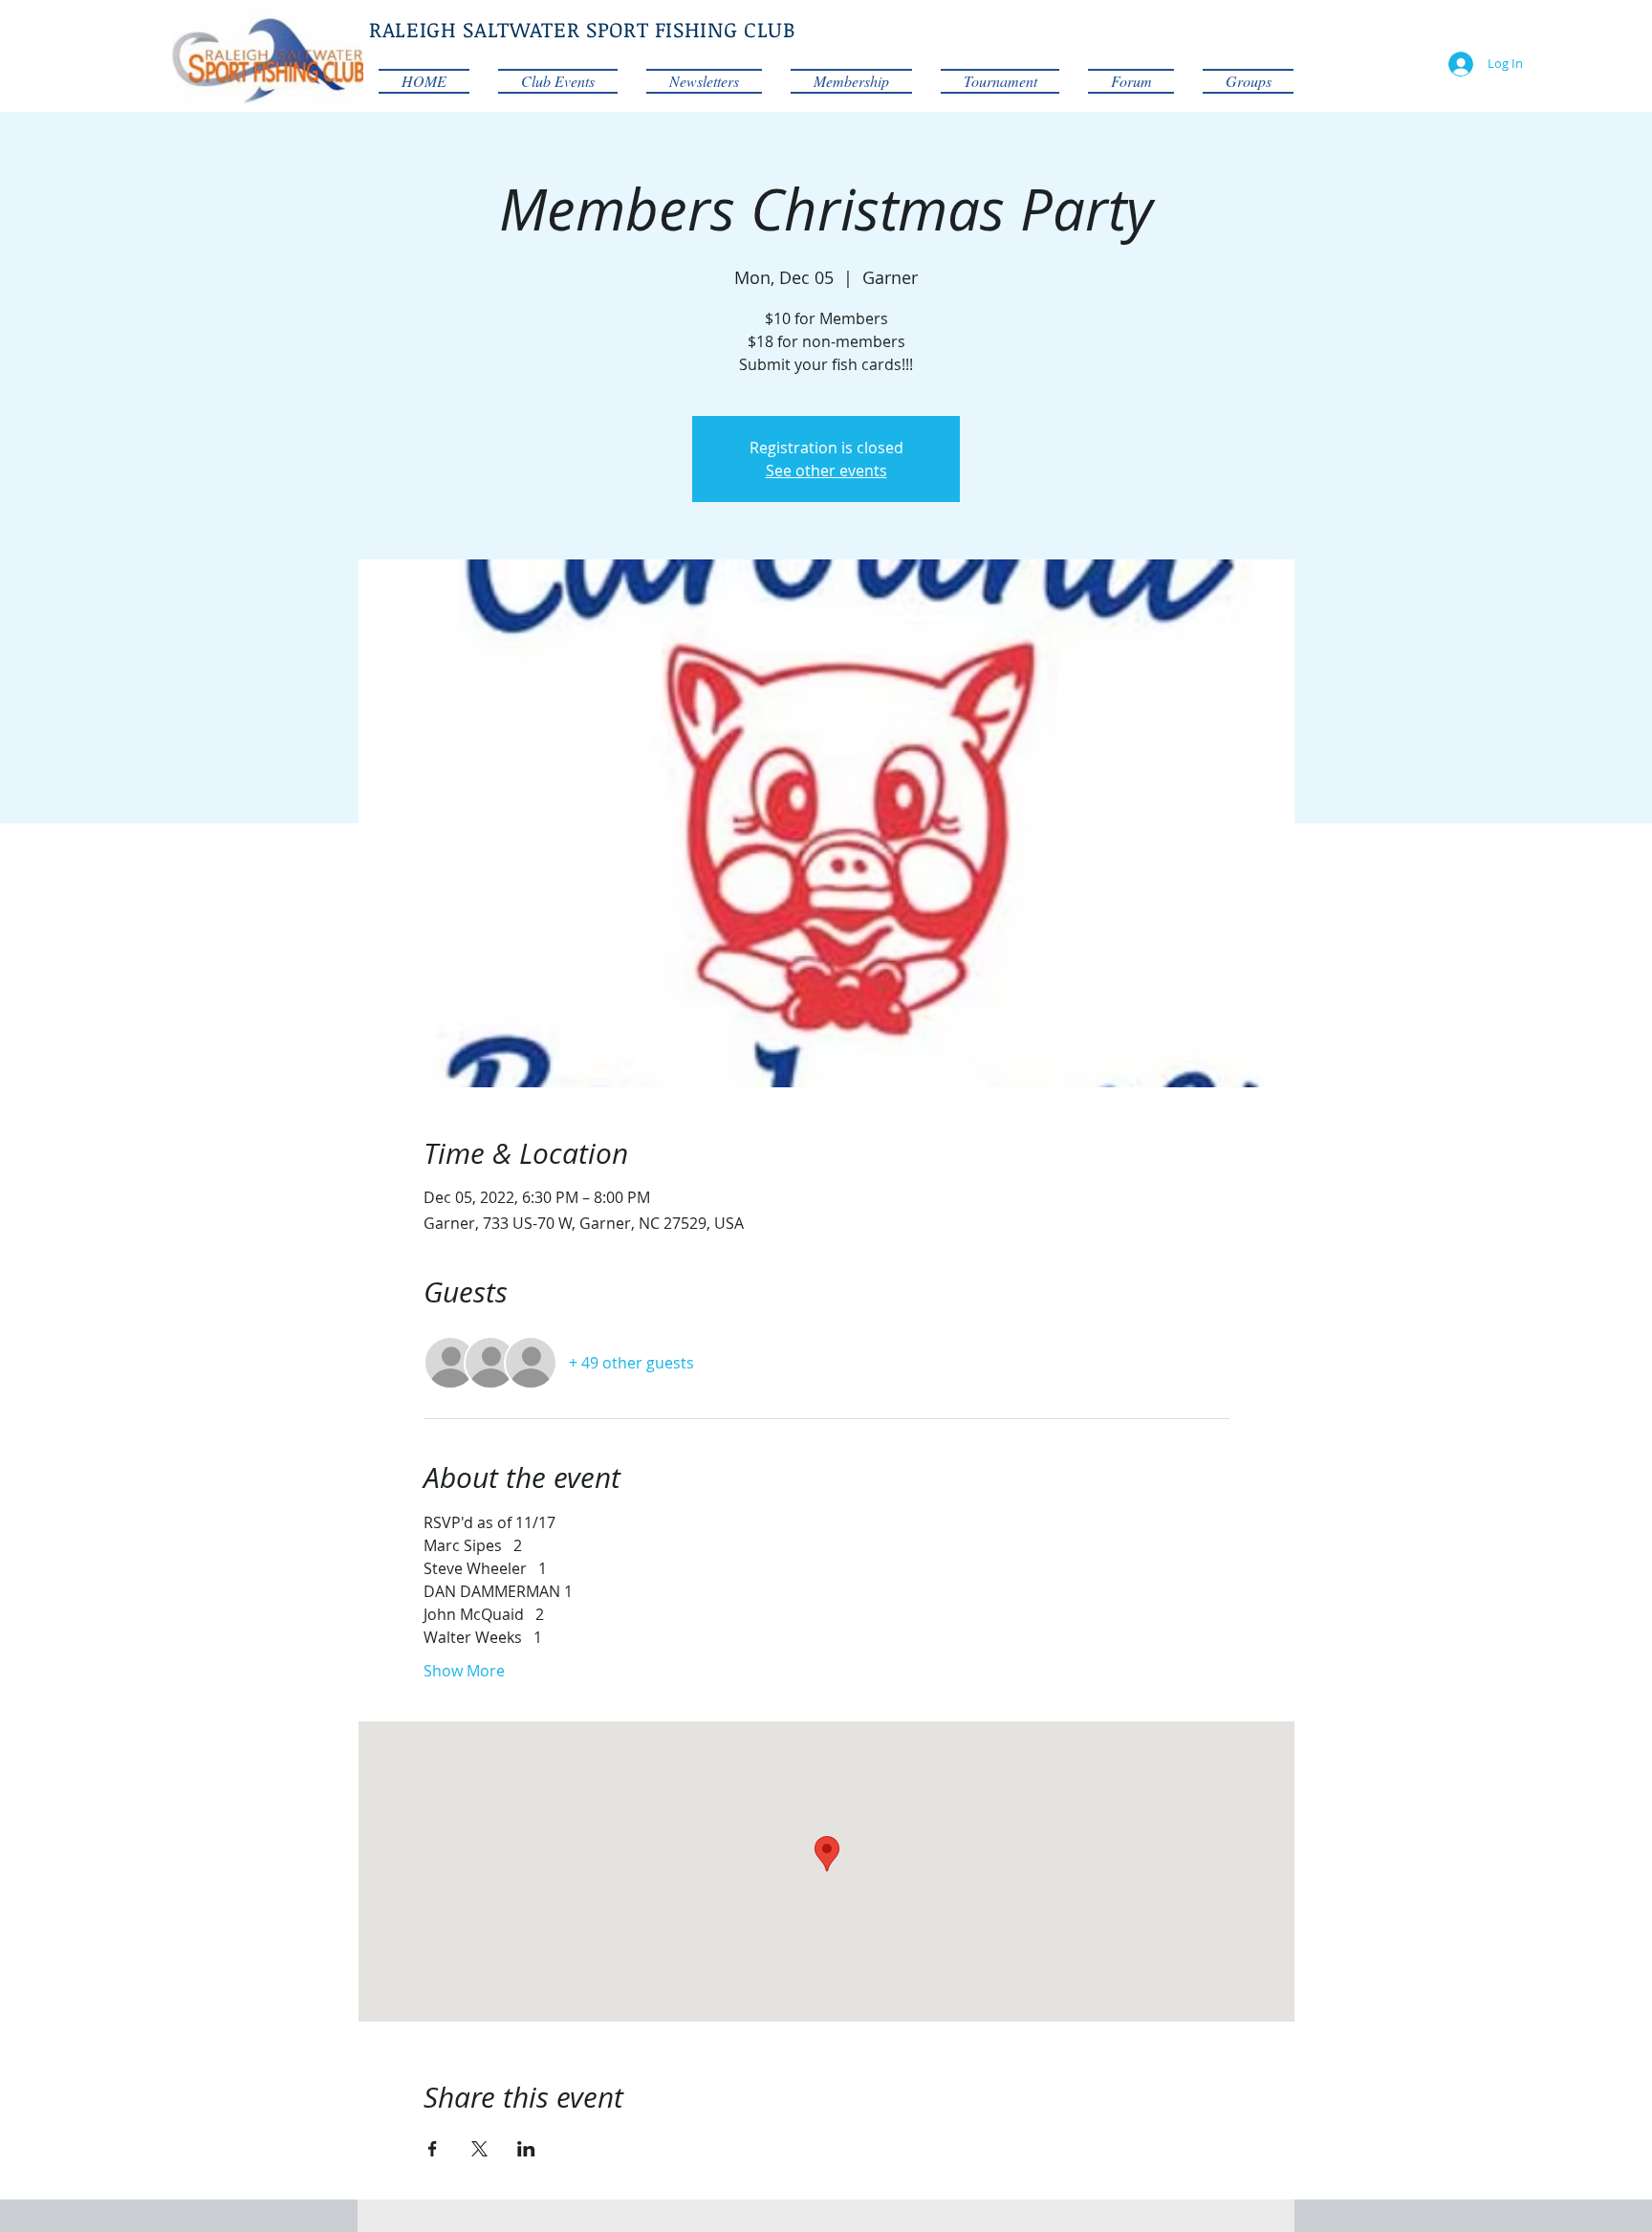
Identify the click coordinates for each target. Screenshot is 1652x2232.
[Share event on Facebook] (433, 2149)
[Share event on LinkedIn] (526, 2149)
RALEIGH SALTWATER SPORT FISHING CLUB (582, 29)
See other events (826, 470)
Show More (464, 1671)
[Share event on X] (479, 2149)
